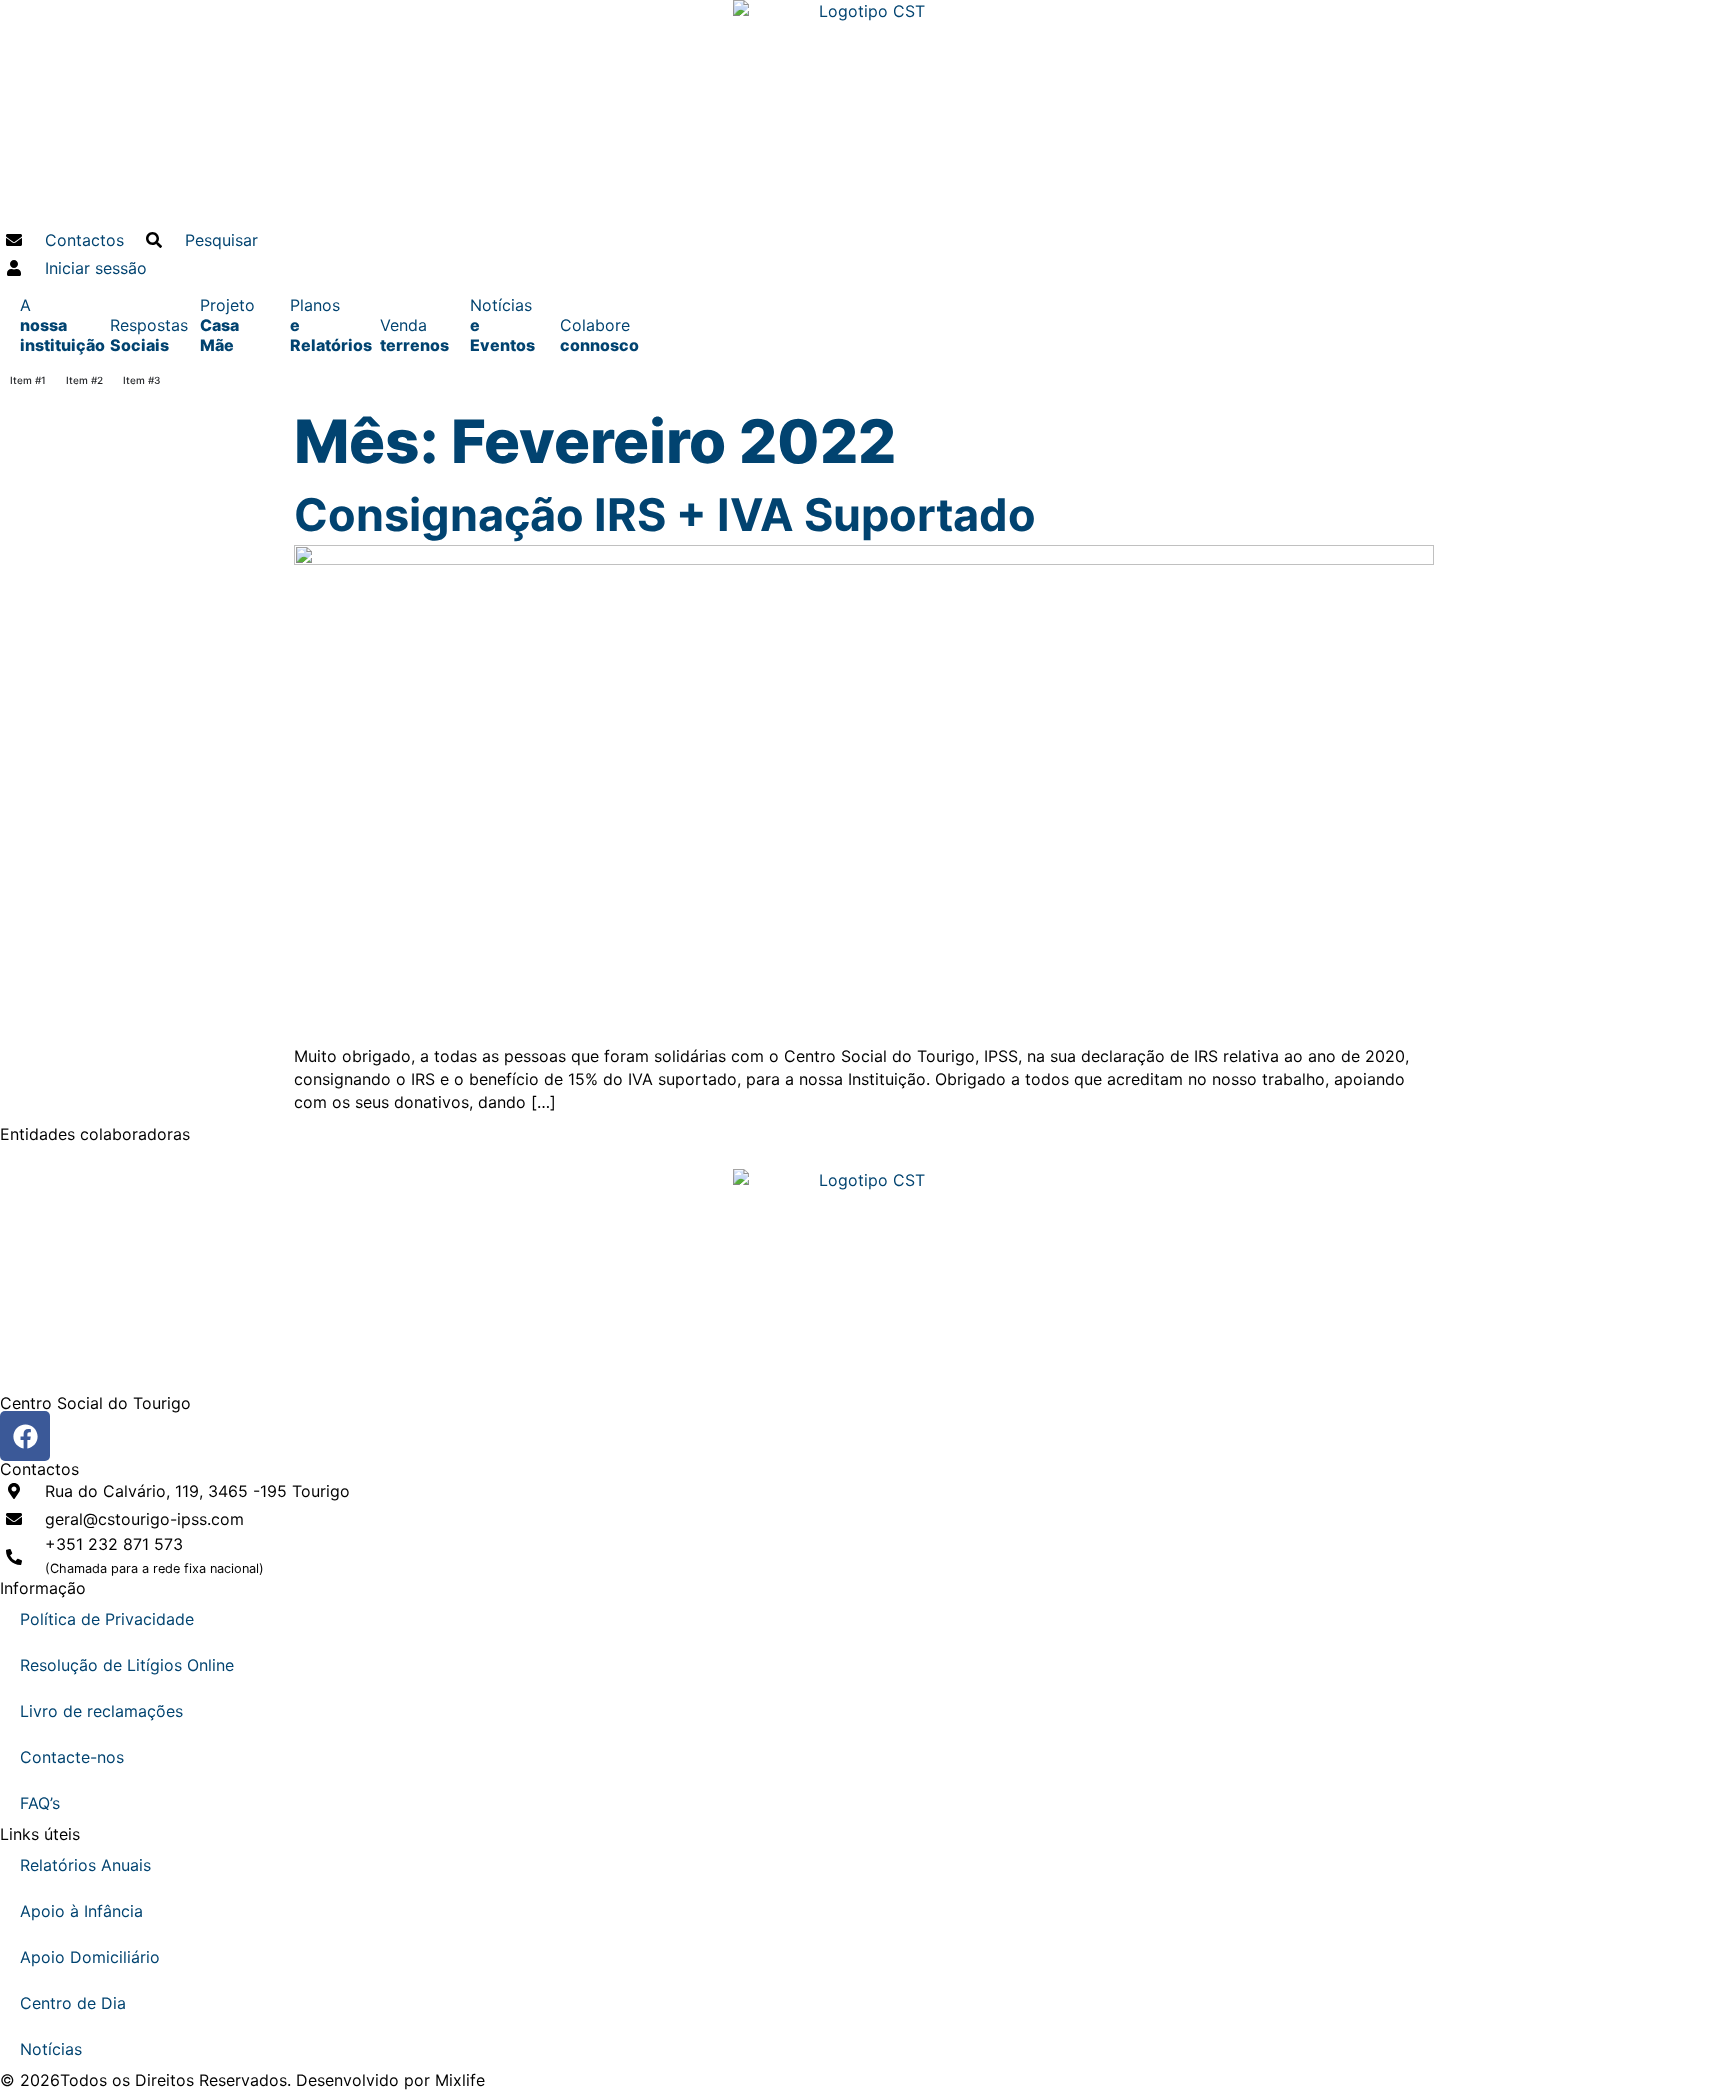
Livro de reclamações (101, 1711)
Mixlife (460, 2080)
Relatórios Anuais (85, 1865)
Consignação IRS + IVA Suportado (665, 514)
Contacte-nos (72, 1757)
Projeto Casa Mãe (227, 325)
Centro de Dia (73, 2003)
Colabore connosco (595, 335)
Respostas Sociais (145, 335)
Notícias (51, 2049)
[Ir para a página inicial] (864, 113)
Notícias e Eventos (502, 325)
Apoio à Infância (81, 1911)
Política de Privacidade (107, 1619)
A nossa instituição (55, 325)
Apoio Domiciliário (90, 1957)
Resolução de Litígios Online (127, 1665)
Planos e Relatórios (325, 325)
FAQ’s (40, 1803)
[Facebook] (25, 1436)
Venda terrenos (414, 335)
